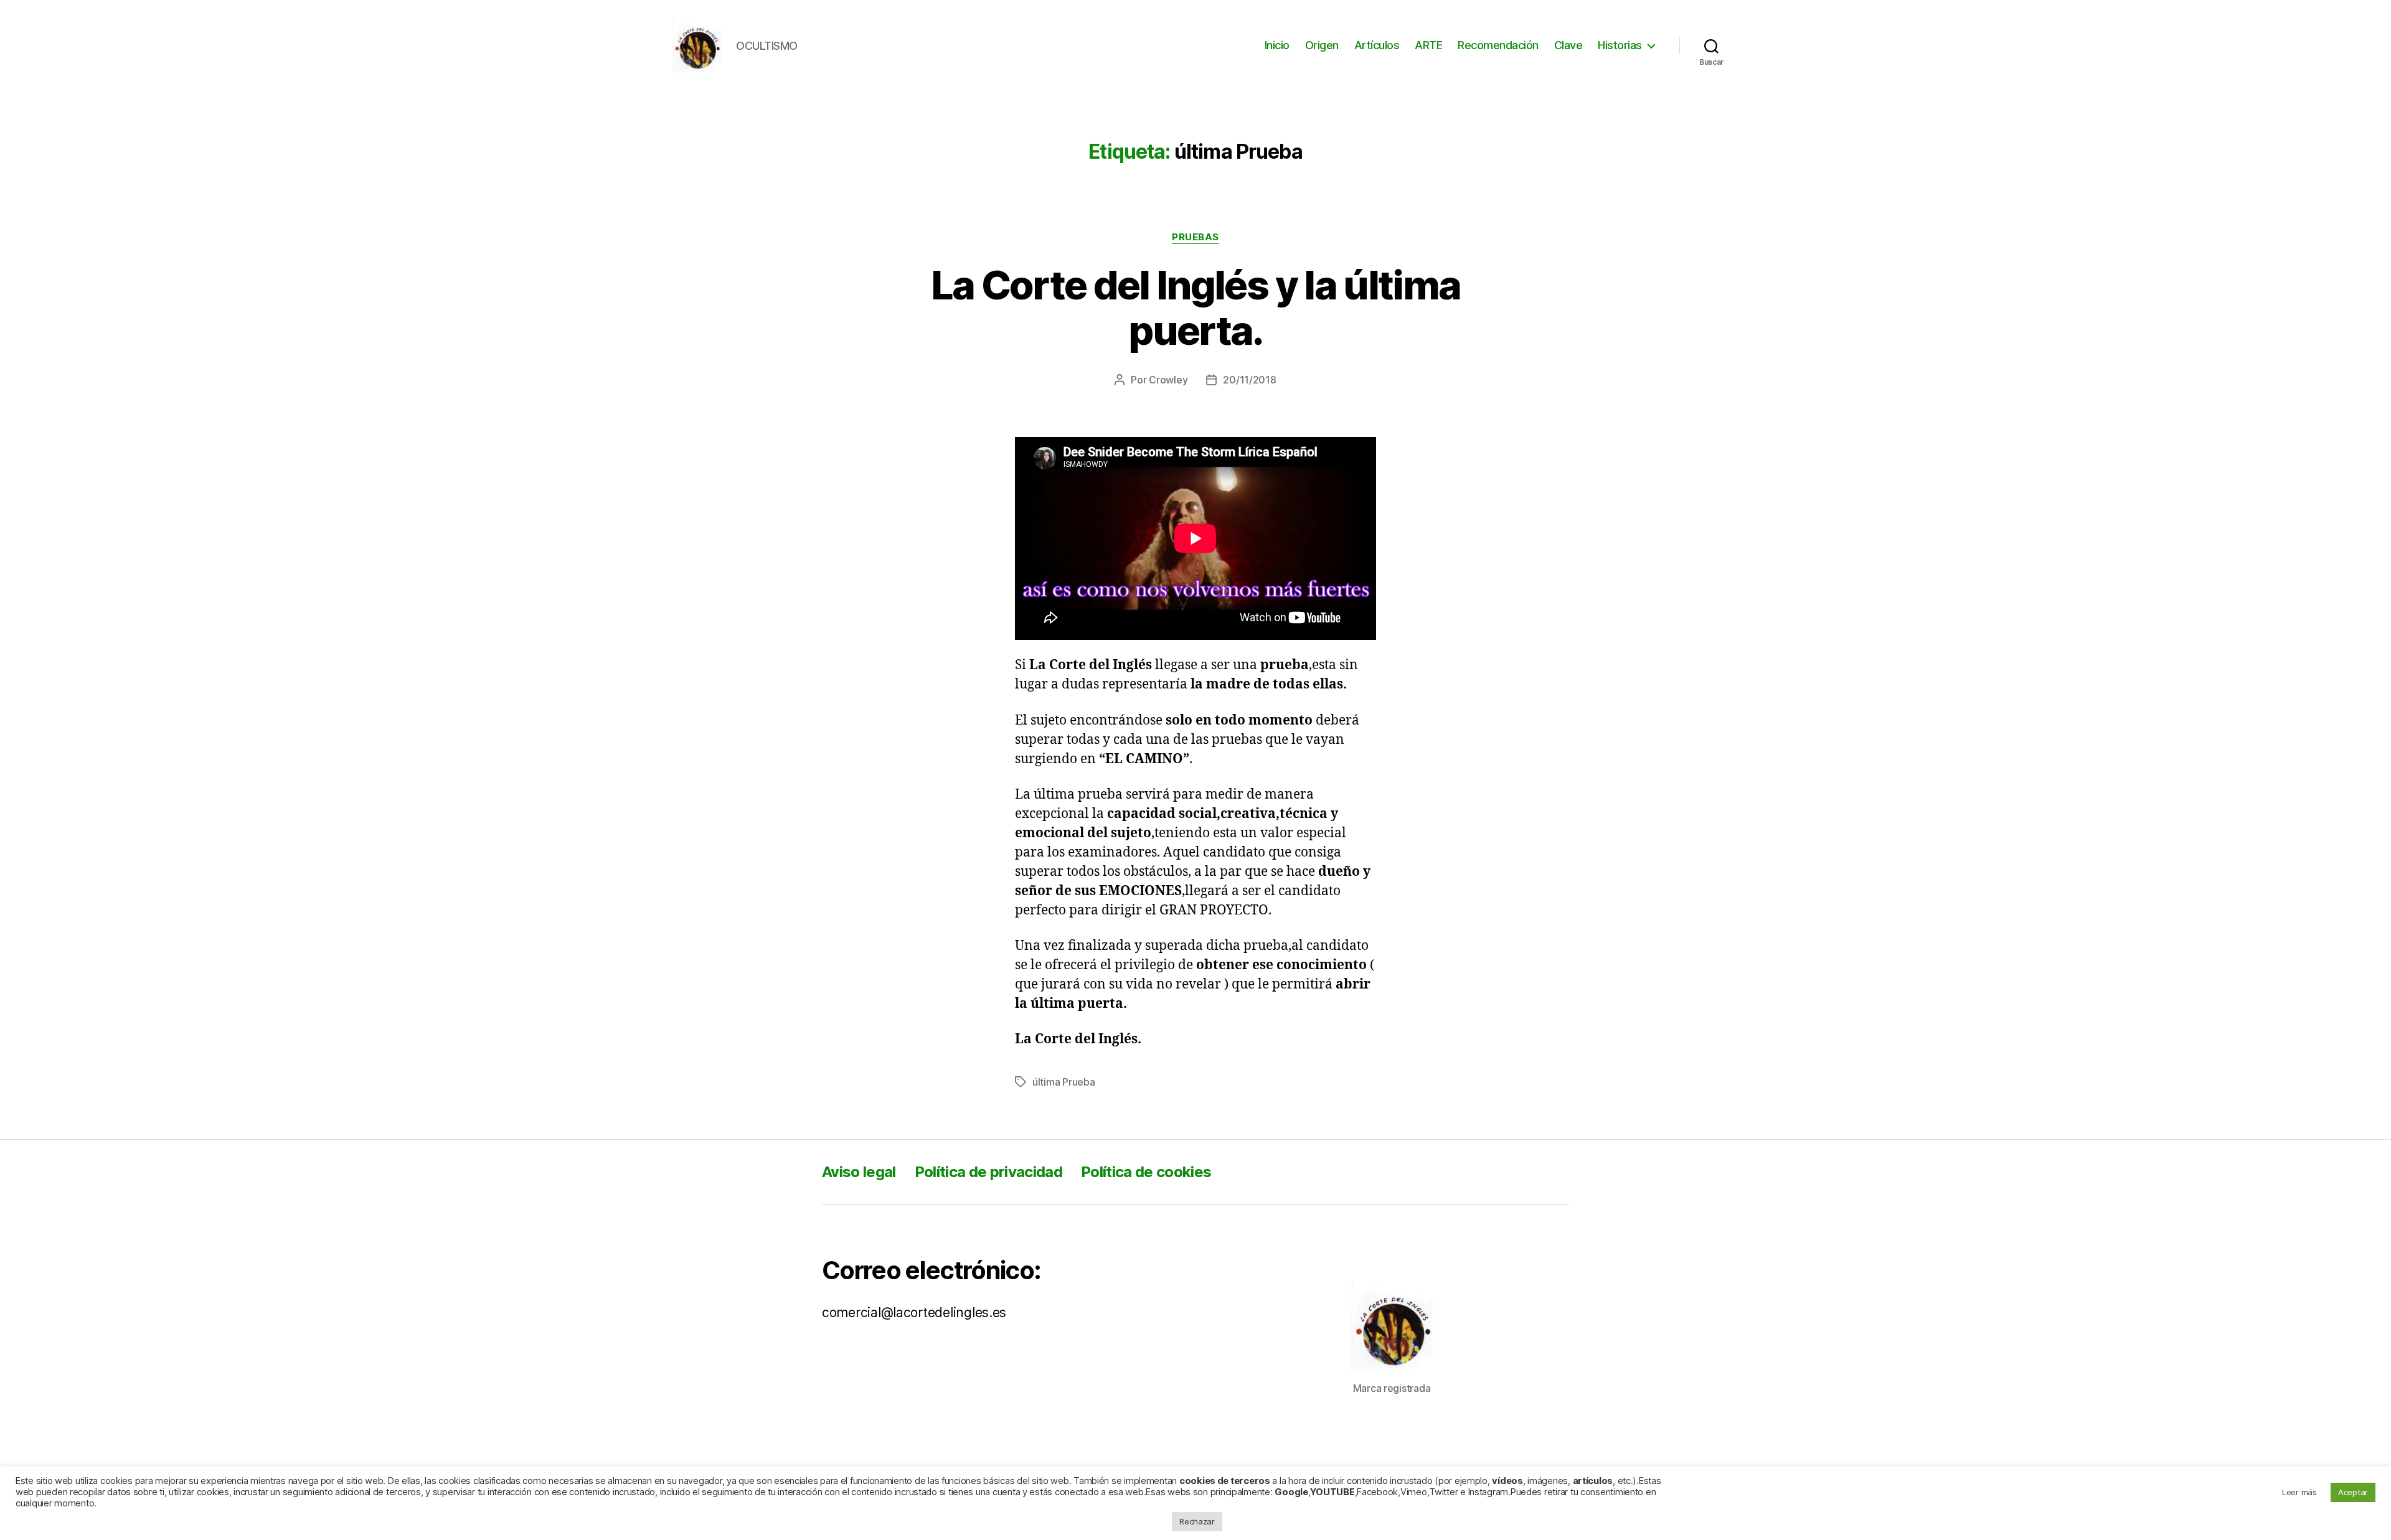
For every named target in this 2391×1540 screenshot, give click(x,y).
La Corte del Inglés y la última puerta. (1196, 308)
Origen (1322, 45)
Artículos (1377, 45)
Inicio (1277, 45)
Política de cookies (1146, 1172)
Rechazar (1197, 1521)
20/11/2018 (1249, 380)
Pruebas (1195, 237)
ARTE (1428, 45)
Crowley (1168, 380)
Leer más (2299, 1492)
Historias (1620, 45)
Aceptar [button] (2353, 1492)
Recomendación (1498, 45)
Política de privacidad (988, 1172)
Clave (1568, 45)
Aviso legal (859, 1172)
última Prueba (1064, 1082)
